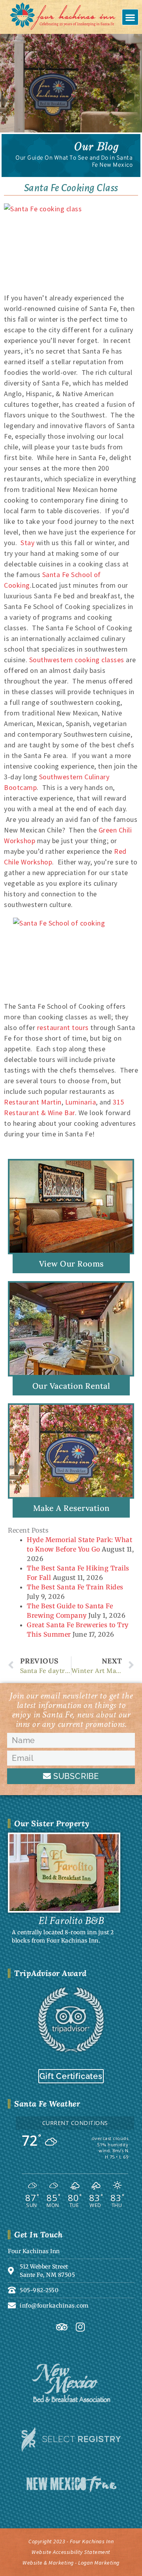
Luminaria (81, 1102)
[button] (130, 17)
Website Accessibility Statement (71, 2552)
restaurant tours (63, 1027)
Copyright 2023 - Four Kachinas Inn (71, 2541)
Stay (27, 543)
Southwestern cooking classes (77, 660)
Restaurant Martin (33, 1102)
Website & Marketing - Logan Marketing (71, 2563)
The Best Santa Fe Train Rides (75, 1587)
